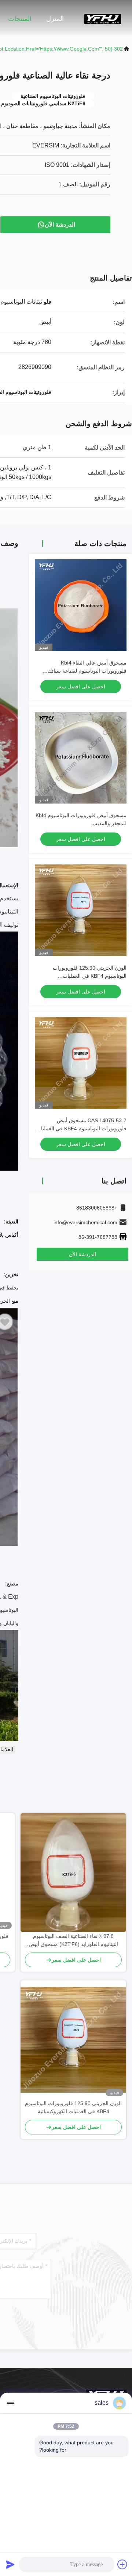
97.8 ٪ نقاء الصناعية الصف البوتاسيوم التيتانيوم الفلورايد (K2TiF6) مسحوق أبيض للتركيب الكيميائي (73, 1941)
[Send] (10, 2564)
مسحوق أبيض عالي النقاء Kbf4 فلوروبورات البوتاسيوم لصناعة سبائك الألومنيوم (87, 671)
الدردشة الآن (60, 225)
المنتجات (20, 19)
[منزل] (103, 18)
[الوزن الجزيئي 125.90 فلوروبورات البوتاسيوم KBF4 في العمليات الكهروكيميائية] (73, 2040)
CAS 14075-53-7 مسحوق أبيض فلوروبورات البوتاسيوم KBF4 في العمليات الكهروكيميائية (81, 1128)
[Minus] (10, 2403)
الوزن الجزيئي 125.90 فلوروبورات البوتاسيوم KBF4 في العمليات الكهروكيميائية (90, 976)
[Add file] (122, 2564)
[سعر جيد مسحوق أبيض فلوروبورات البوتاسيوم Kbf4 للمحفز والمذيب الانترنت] (81, 758)
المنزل (55, 19)
